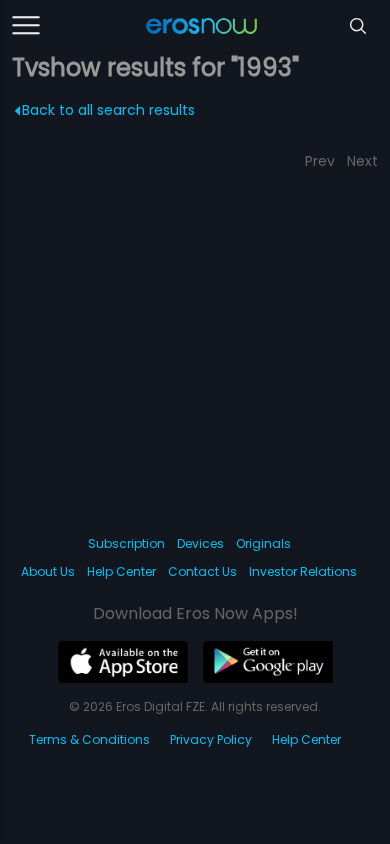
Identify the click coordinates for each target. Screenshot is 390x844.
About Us (48, 571)
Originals (263, 543)
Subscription (126, 543)
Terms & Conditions (89, 739)
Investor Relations (303, 571)
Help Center (121, 571)
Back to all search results (108, 110)
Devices (200, 543)
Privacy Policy (211, 739)
